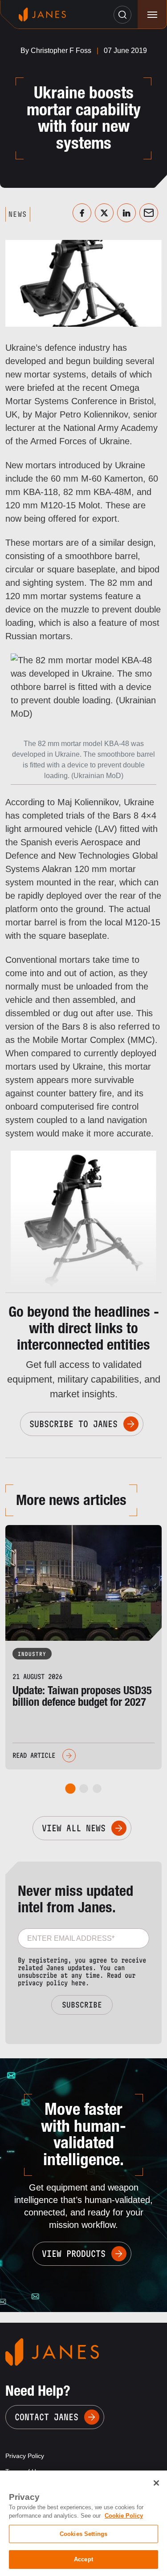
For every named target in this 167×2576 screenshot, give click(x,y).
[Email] (149, 213)
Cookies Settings (83, 2534)
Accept (83, 2559)
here (78, 1983)
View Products (74, 2254)
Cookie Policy (124, 2516)
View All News (74, 1828)
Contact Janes (47, 2417)
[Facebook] (82, 213)
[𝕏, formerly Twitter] (104, 213)
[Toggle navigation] (152, 14)
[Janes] (42, 14)
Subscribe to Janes (73, 1424)
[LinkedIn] (126, 213)
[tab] (70, 1788)
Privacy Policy (25, 2456)
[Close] (156, 2483)
